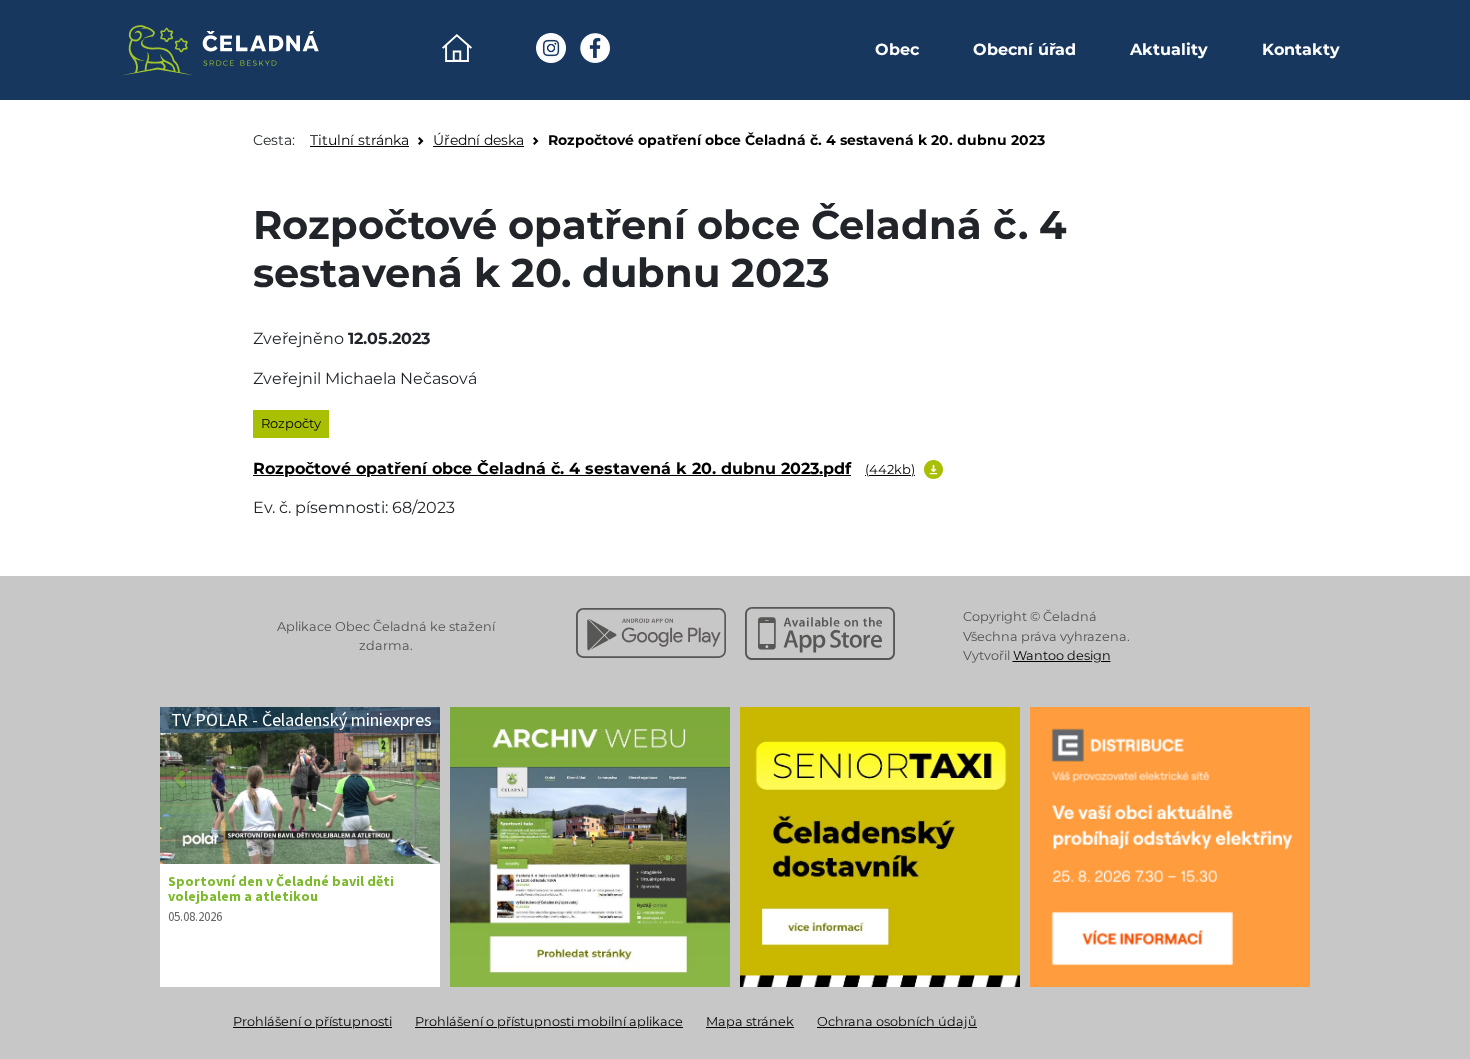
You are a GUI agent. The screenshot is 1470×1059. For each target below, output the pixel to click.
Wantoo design (1062, 655)
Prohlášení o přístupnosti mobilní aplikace (549, 1021)
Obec (897, 49)
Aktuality (1169, 49)
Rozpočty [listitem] (291, 423)
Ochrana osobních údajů (897, 1021)
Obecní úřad (1024, 49)
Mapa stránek (750, 1021)
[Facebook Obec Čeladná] (595, 48)
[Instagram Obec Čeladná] (551, 48)
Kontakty (1301, 49)
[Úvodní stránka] (457, 48)
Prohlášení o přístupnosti (312, 1021)
